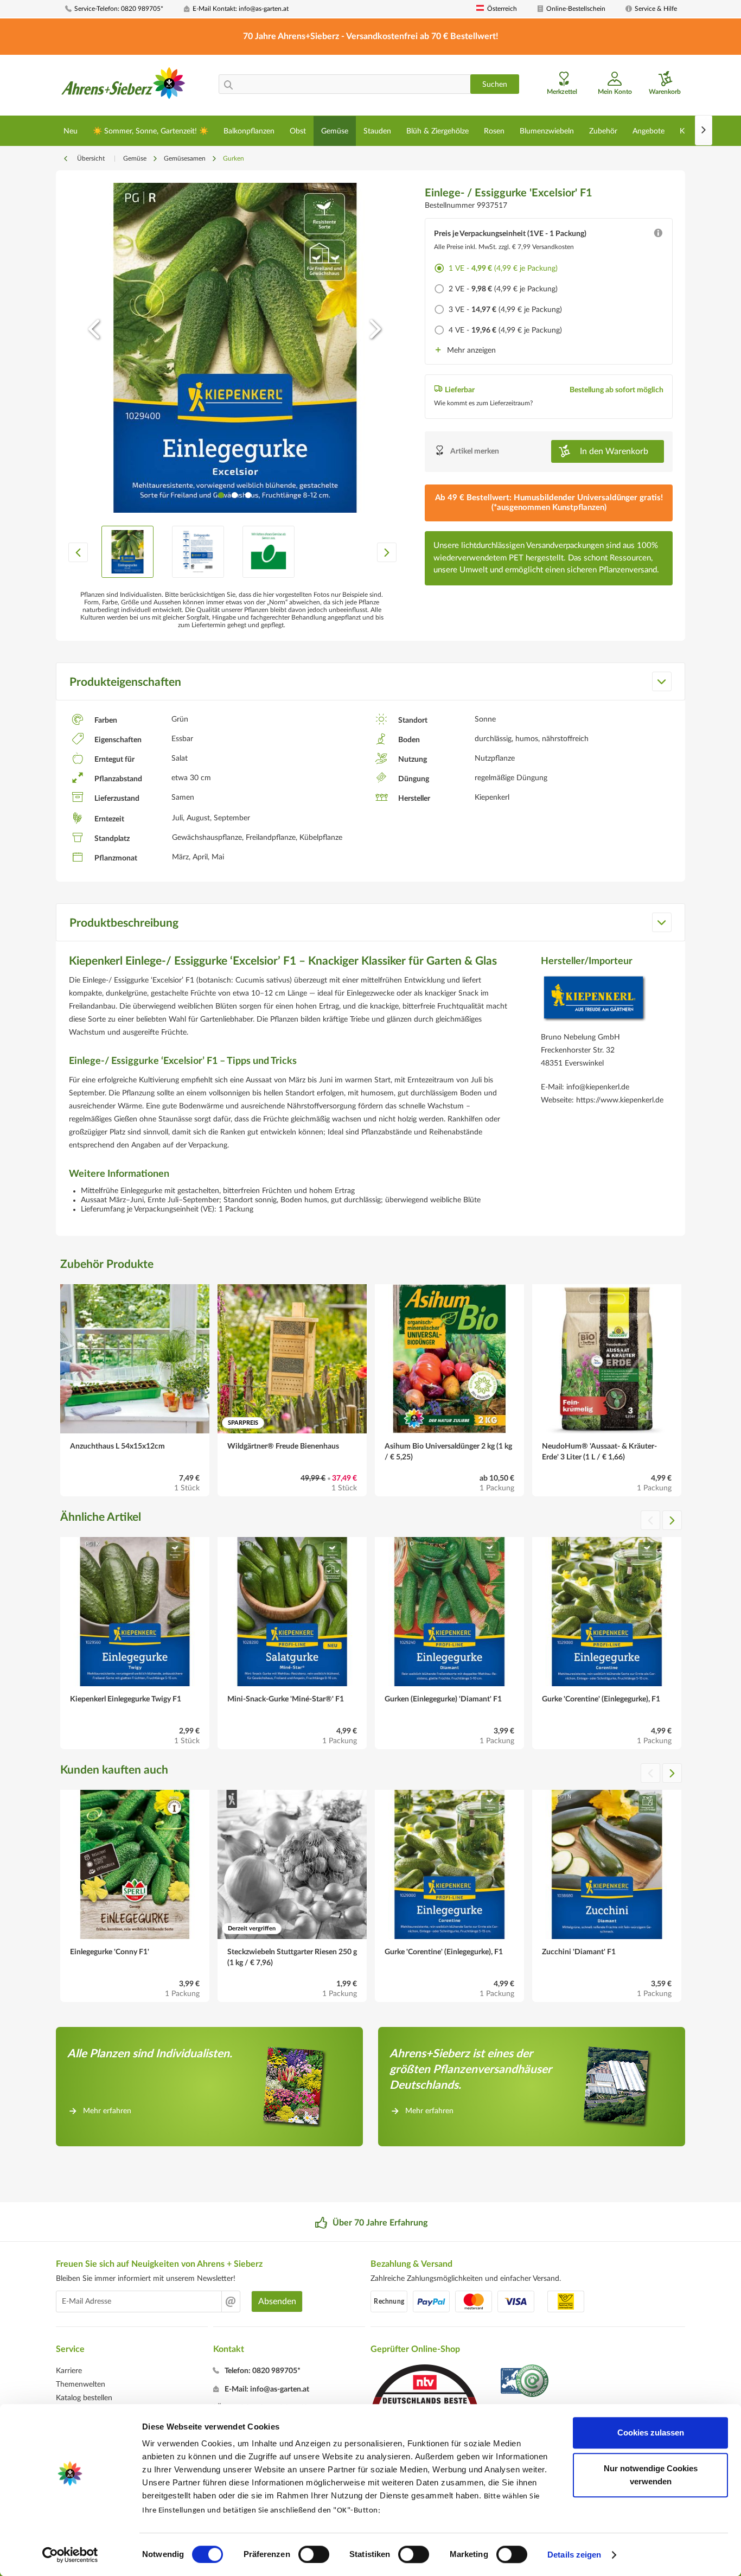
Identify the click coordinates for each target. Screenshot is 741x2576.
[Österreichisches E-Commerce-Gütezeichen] (525, 2382)
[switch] (314, 2554)
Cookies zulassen (651, 2432)
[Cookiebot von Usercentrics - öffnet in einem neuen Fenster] (70, 2555)
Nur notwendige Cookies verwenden (651, 2475)
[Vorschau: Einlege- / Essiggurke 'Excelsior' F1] (127, 552)
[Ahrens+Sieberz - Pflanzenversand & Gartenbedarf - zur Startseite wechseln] (123, 86)
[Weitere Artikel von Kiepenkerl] (594, 1001)
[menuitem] (120, 9)
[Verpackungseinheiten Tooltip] (658, 235)
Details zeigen (574, 2555)
